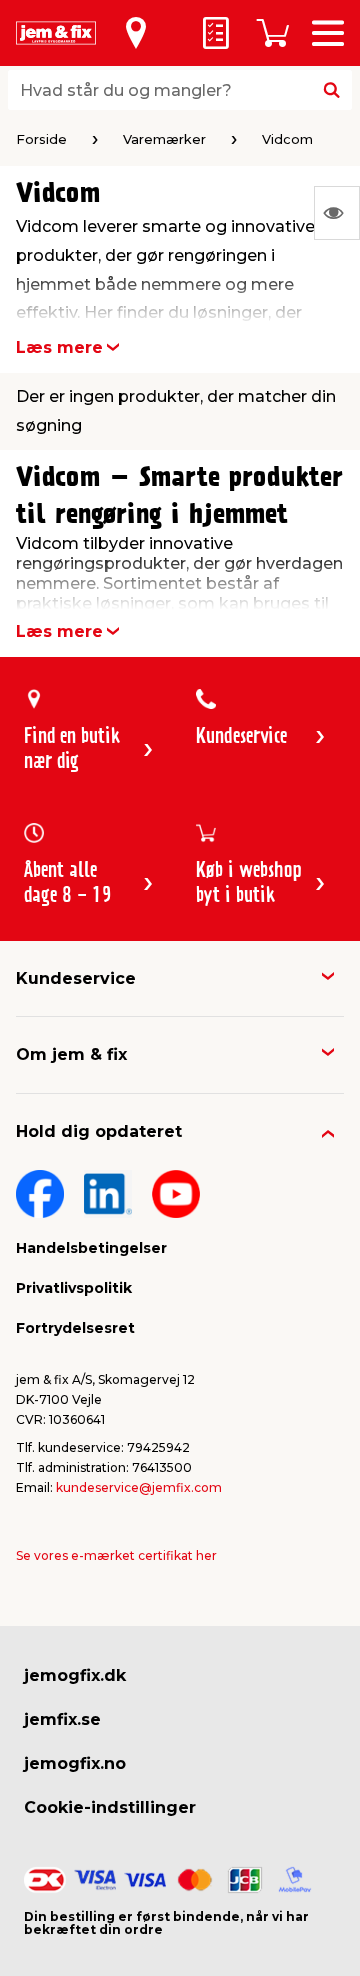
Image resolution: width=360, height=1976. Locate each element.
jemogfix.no (75, 1763)
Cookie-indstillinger (110, 1807)
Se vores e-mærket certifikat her (116, 1555)
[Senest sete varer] (337, 213)
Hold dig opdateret (99, 1131)
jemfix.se (62, 1719)
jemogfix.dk (75, 1675)
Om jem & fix (71, 1054)
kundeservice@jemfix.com (139, 1487)
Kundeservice (76, 978)
